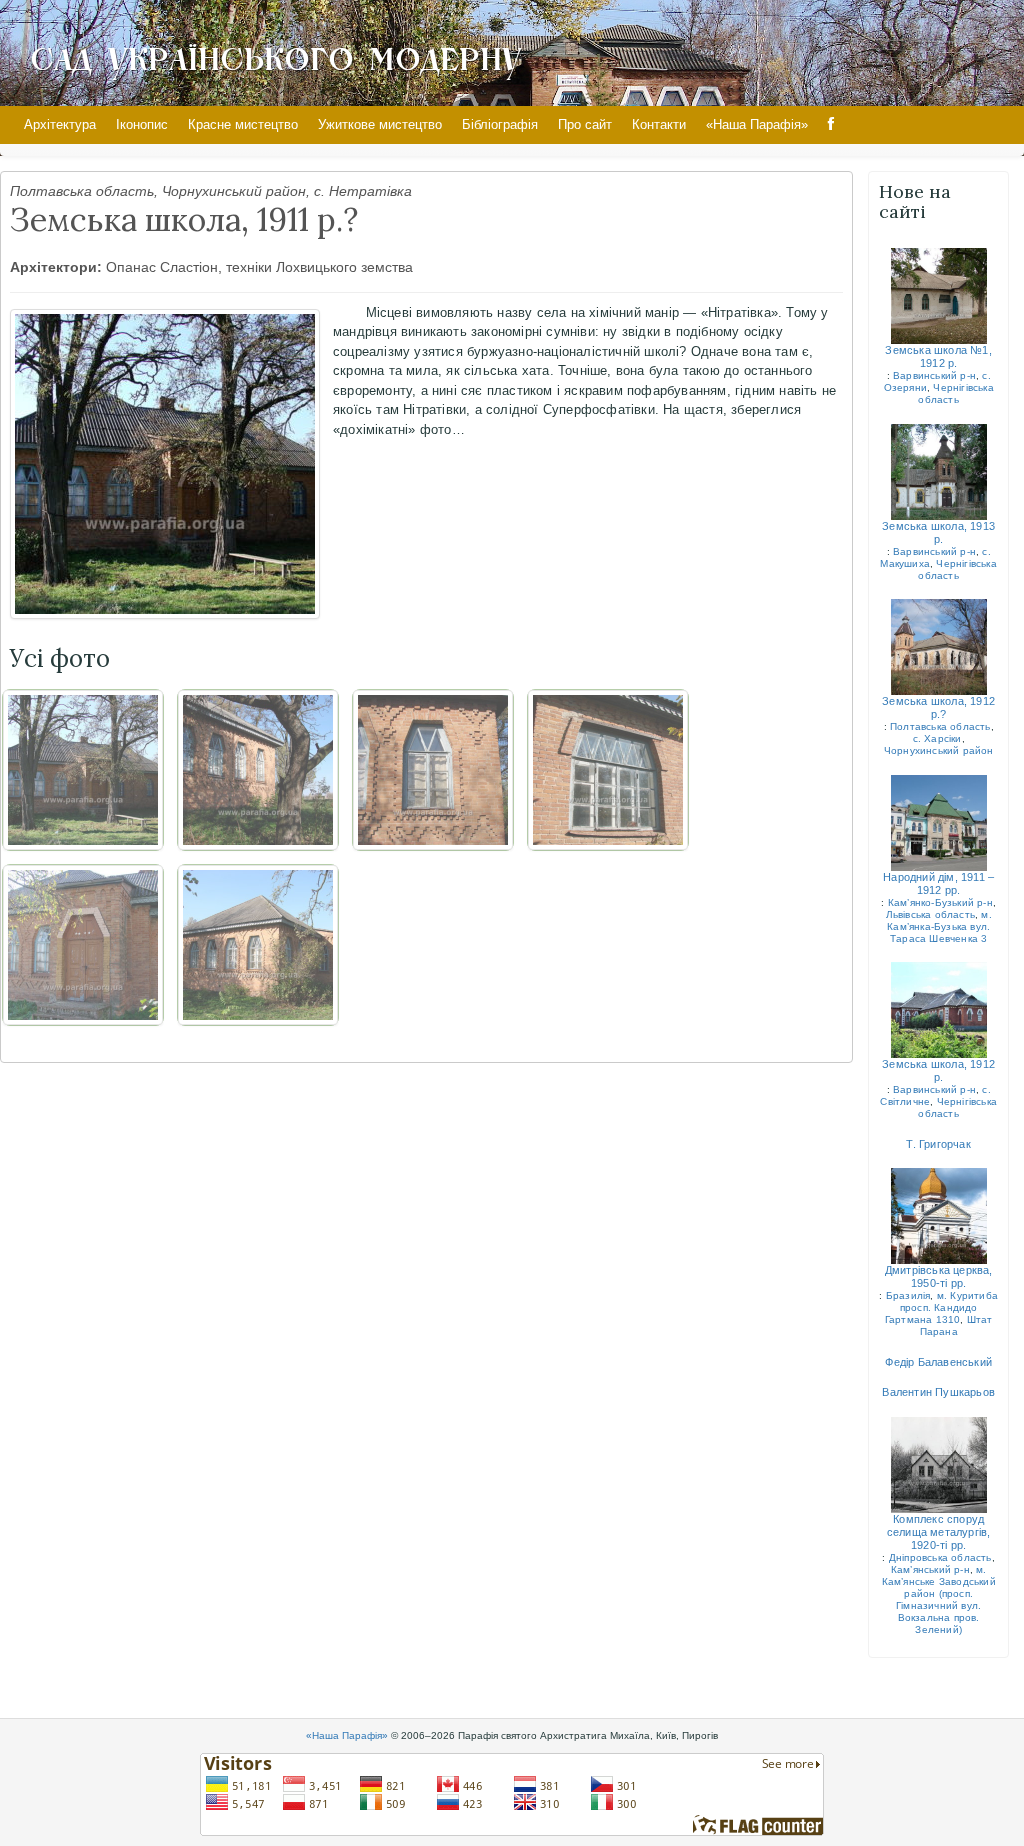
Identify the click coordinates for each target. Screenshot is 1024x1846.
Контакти (659, 124)
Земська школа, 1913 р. (938, 532)
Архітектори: (56, 267)
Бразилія (908, 1295)
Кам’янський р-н (930, 1569)
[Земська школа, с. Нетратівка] (165, 464)
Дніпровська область (940, 1557)
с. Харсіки (937, 738)
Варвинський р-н (934, 375)
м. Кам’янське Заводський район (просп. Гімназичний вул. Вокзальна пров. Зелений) (939, 1599)
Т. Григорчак (938, 1144)
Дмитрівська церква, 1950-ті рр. (939, 1276)
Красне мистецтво (243, 124)
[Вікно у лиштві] (433, 770)
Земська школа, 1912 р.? (938, 707)
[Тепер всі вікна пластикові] (608, 770)
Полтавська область (940, 726)
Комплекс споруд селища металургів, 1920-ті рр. (939, 1532)
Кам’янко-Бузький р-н (940, 902)
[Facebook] (831, 125)
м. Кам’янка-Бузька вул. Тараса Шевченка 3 (939, 926)
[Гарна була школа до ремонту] (258, 945)
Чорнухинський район (939, 750)
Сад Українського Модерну (276, 57)
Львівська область (930, 914)
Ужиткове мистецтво (380, 124)
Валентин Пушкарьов (938, 1392)
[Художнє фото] (258, 770)
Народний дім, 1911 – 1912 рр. (938, 883)
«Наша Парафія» (757, 124)
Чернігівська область (955, 393)
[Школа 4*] (83, 945)
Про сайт (585, 124)
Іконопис (142, 124)
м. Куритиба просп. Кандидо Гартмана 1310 (941, 1307)
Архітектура (60, 124)
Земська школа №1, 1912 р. (938, 356)
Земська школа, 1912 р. (938, 1070)
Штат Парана (956, 1325)
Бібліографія (500, 124)
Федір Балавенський (938, 1362)
